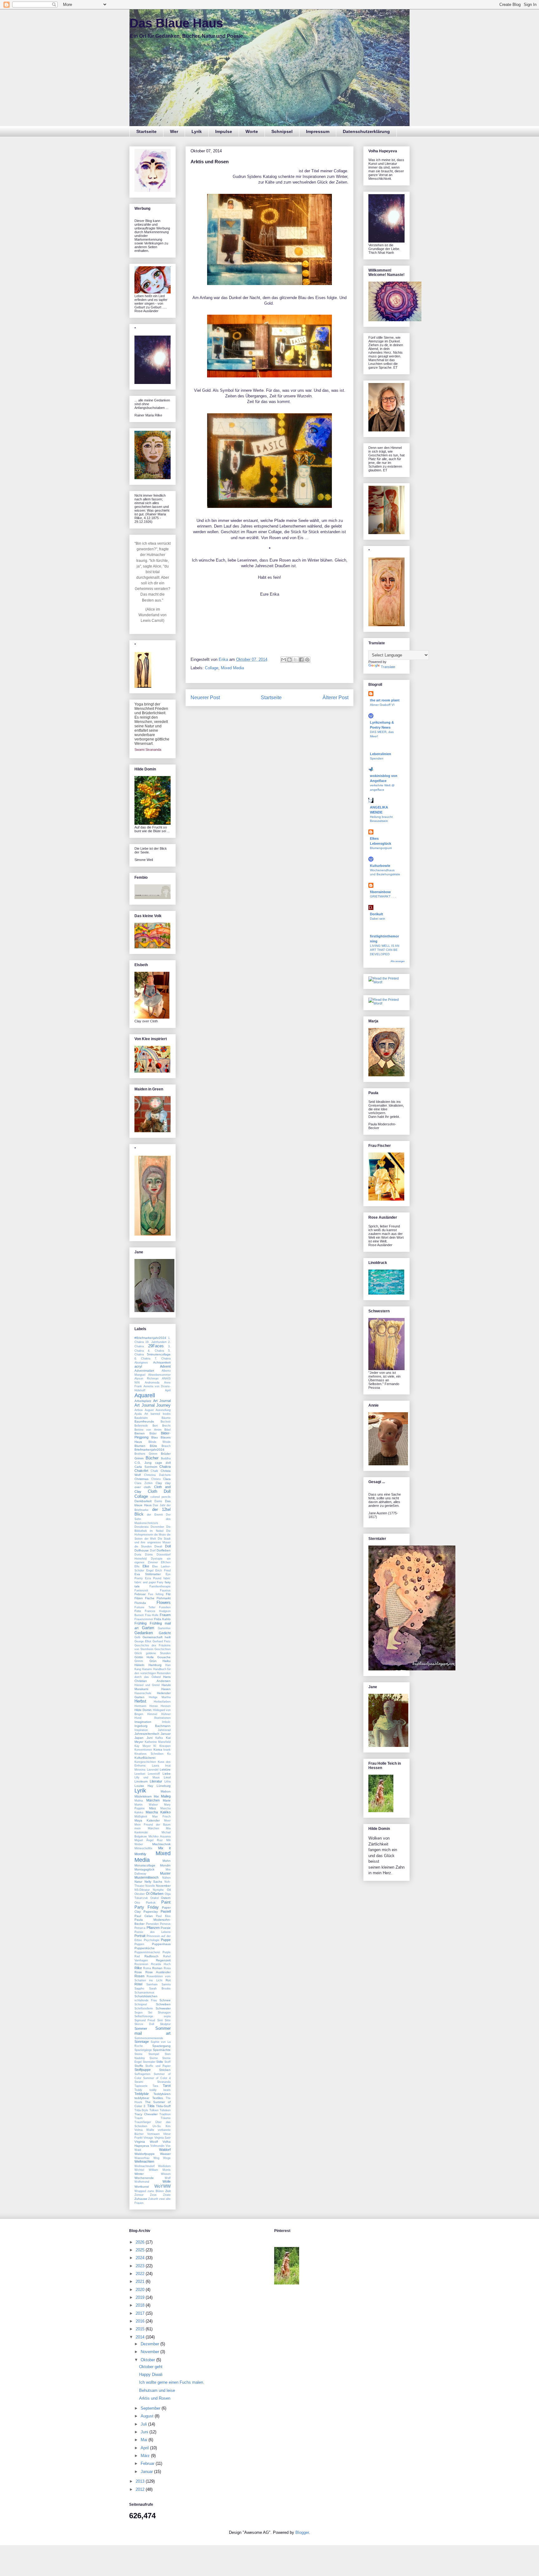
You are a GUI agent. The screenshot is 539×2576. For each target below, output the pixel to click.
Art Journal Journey (153, 1405)
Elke (146, 1566)
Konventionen (143, 1750)
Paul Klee (163, 1916)
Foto (138, 1611)
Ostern (166, 1898)
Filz (168, 1594)
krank (167, 1750)
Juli (144, 2424)
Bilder (153, 1433)
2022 (141, 2274)
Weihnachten (144, 2161)
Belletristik (141, 1426)
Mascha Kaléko (158, 1812)
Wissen (166, 2174)
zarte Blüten (156, 2191)
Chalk (154, 1471)
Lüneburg (164, 1786)
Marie (167, 1800)
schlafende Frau (146, 2000)
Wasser (165, 2154)
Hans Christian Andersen (153, 1679)
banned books (161, 1414)
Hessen (166, 1706)
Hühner (166, 1714)
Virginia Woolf (146, 2142)
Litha (168, 1782)
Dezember (157, 1527)
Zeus (153, 2195)
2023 (141, 2266)
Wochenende (144, 2178)
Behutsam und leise (157, 2390)
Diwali (158, 1546)
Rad (137, 1956)
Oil (169, 1890)
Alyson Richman (146, 1379)
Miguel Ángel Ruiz (149, 1840)
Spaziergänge (143, 2050)
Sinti (160, 2020)
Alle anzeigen (398, 961)
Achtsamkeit (162, 1362)
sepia (167, 2016)
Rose (138, 1972)
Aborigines (141, 1363)
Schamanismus (144, 1993)
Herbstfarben (162, 1702)
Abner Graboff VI (382, 705)
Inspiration (141, 1730)
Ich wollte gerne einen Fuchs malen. (172, 2382)
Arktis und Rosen (155, 2398)
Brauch (166, 1446)
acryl (138, 1366)
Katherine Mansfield (158, 1742)
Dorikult (376, 914)
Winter (139, 2174)
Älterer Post (335, 698)
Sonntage (142, 2042)
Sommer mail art (153, 2031)
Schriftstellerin (144, 2008)
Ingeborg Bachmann (153, 1726)
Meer (167, 1821)
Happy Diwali (151, 2374)
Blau (155, 1437)
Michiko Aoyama (160, 1836)
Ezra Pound (153, 1578)
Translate (388, 667)
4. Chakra (156, 1351)
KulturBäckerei (145, 1758)
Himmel (152, 1714)
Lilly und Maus (147, 1777)
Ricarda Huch (161, 1964)
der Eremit (155, 1515)
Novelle (150, 1886)
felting (160, 1594)
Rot (168, 1980)
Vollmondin (157, 2146)
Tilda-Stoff (163, 2106)
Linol (167, 1777)
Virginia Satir (163, 2138)
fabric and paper (145, 1582)
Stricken (165, 2070)
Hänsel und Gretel (147, 1685)
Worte (252, 131)
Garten (148, 1628)
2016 (141, 2321)
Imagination (143, 1722)
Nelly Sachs (153, 1882)
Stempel (154, 2054)
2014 (141, 2337)
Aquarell (145, 1395)
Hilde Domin (143, 1710)
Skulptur (165, 2024)
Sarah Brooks (160, 1989)
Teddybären (162, 2094)
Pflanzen (153, 1928)
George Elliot (143, 1641)
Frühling (141, 1623)
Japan (139, 1738)
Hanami (147, 1669)
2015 (141, 2329)
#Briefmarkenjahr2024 (150, 1338)
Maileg (166, 1796)
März (153, 1808)
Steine (138, 2054)
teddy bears (160, 2090)
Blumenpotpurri (381, 848)
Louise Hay (144, 1786)
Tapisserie (141, 2086)
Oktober (140, 1894)
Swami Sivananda (148, 750)
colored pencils (161, 1497)
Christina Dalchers (157, 1475)
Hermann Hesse (146, 1706)
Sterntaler (149, 2062)
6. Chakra (142, 1359)
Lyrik (197, 131)
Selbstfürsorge (144, 2016)
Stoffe (139, 2066)
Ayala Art (141, 1414)
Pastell (166, 1911)
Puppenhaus (161, 1944)
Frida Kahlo (162, 1619)
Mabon (166, 1791)
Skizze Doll (144, 2024)
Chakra (165, 1467)
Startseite (146, 131)
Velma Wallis (144, 2130)
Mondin (165, 1865)
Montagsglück (144, 1869)
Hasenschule (143, 1693)
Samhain (152, 1984)
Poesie (166, 1928)
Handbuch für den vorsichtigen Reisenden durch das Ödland (153, 1673)
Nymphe (158, 1890)
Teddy (138, 2090)
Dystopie (157, 1559)
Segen (138, 2013)
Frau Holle (152, 1615)
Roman (157, 1968)
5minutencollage (159, 1354)
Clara (167, 1479)
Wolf (168, 2178)
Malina (139, 1801)
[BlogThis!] (289, 660)
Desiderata (141, 1527)
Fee (151, 1594)
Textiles (158, 2098)
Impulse (224, 131)
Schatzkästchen (146, 1996)
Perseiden (152, 1924)
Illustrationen (162, 1718)
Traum (139, 2118)
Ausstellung (163, 1410)
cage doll (163, 1463)
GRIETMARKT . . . (383, 896)
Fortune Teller (145, 1607)
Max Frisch (162, 1816)
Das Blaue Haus (176, 23)
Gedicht (165, 1633)
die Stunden (143, 1546)
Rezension (141, 1964)
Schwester (163, 2008)
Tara (155, 2086)
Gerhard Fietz (162, 1641)
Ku (169, 1754)
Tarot (167, 2086)
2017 (141, 2313)
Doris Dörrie (144, 1555)
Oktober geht (151, 2367)
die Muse (160, 1535)
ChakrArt (141, 1471)
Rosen (139, 1976)
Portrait (140, 1936)
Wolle (167, 2181)
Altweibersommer (159, 1375)
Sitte (168, 2020)
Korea (158, 1750)
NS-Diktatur (142, 1890)
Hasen (166, 1689)
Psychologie (152, 1940)
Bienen (140, 1433)
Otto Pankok (145, 1903)
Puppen (139, 1944)
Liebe (167, 1774)
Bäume (166, 1418)
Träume (166, 2118)
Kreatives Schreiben (149, 1754)
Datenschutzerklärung (366, 131)
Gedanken (144, 1633)
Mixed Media (232, 668)
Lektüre (165, 1770)
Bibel (168, 1430)
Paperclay (151, 1912)
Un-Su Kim (162, 2126)
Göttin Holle (144, 1657)
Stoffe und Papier (158, 2066)
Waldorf (165, 2150)
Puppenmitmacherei (147, 1952)
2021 (141, 2281)
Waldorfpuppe (145, 2154)
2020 (141, 2290)
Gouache (164, 1657)
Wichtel (139, 2170)
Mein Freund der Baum (153, 1825)
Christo (156, 1479)
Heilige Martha (160, 1697)
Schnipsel (282, 131)
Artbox (139, 1410)
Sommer (141, 2028)
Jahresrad (164, 1730)
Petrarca (140, 1928)
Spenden (377, 758)
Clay (159, 1483)
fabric (167, 1578)
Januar (166, 1734)
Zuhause (141, 2199)
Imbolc (166, 1722)
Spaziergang (161, 2046)
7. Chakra (163, 1359)
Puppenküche (145, 1948)
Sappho (139, 1989)
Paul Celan (144, 1916)
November (163, 1886)
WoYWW (163, 2186)
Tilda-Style (141, 2110)
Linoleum (141, 1781)
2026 (141, 2242)
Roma (147, 1968)
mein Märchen (147, 1828)
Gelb (137, 1637)
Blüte (153, 1446)
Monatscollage (145, 1865)
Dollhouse (142, 1550)
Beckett (166, 1422)
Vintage (148, 2138)
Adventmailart (144, 1371)
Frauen (165, 1615)
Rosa (167, 1968)
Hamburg (155, 1665)
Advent (165, 1366)
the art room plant (385, 700)
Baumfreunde (144, 1421)
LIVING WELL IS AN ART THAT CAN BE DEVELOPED (385, 950)
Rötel (138, 1984)
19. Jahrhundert (156, 1342)
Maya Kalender (147, 1820)
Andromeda (152, 1383)
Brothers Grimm (146, 1454)
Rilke (138, 1968)
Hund (138, 1718)
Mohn (167, 1861)
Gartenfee (164, 1628)
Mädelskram (143, 1796)
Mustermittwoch (146, 1877)
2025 (141, 2250)
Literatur (156, 1781)
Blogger (302, 2532)
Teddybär (142, 2094)
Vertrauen (153, 2134)
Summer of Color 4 (157, 2078)
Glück (138, 1653)
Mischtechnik (161, 1844)
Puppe (166, 1940)
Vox (168, 2146)
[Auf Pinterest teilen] (307, 660)
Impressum (318, 131)
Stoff (168, 2062)
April (168, 1390)
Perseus (165, 1924)
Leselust (140, 1774)
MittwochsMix (143, 1848)
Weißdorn (164, 2166)
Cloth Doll (159, 1491)
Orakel (155, 1898)
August (149, 1410)
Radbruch (151, 1956)
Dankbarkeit (143, 1501)
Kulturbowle (380, 866)
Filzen (139, 1598)
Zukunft (153, 2199)
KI (155, 1746)
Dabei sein (378, 919)
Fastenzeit (141, 1590)
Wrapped (140, 2191)
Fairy (160, 1582)
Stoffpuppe (143, 2070)
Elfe (137, 1566)
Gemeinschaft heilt (157, 1637)
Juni (150, 1738)
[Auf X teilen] (295, 660)
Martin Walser (146, 1805)
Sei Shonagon (159, 2013)
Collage (212, 668)
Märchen (153, 1800)
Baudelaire (141, 1418)
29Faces (156, 1346)
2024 (141, 2258)
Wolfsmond (142, 2182)
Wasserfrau (142, 2158)
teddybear (142, 2098)
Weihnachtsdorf (145, 2166)
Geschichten (163, 1649)
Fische (150, 1598)
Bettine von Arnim (148, 1430)
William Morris (160, 2170)
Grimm (139, 1661)
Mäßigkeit (141, 1816)
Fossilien (165, 1607)
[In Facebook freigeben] (301, 660)
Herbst (140, 1701)
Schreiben (163, 2004)
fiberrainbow (380, 892)
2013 (141, 2481)
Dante (158, 1501)
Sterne (154, 2058)
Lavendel (153, 1770)
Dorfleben (164, 1550)
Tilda (151, 2106)
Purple (167, 1952)
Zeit (168, 2191)
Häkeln (139, 1665)
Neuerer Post (205, 698)
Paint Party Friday (153, 1905)
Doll (168, 1546)
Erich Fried (163, 1571)
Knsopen (165, 1746)
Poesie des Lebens (153, 1932)
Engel (150, 1571)
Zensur (139, 2195)
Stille (160, 2062)
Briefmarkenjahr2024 (149, 1450)
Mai (156, 1796)
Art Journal (162, 1401)
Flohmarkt (164, 1598)
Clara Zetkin (143, 1483)
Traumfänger (143, 2122)
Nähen (166, 1878)
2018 (141, 2305)
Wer (174, 131)
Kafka (159, 1738)
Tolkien (154, 2110)
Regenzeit (163, 1960)
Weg (156, 2158)
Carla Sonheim (146, 1467)
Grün (153, 1661)
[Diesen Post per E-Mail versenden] (284, 660)
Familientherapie (160, 1586)
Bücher (152, 1458)
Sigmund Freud (145, 2020)
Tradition (165, 2114)
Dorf (153, 1551)
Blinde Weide (160, 1442)
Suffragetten (142, 2074)
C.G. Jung (143, 1463)
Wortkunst (142, 2187)
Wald (138, 2150)
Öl (148, 1894)
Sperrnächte (162, 2050)
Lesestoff (154, 1774)
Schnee (165, 2000)
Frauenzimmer (144, 1619)
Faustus (165, 1590)
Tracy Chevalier (146, 2114)
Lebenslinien (381, 754)
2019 (141, 2297)
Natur (138, 1882)
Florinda (140, 1603)
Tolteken (165, 2110)
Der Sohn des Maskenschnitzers (153, 1519)
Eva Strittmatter (148, 1574)
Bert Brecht (162, 1426)
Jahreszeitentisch (147, 1734)
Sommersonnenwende (149, 2038)
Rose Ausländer (158, 1972)
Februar (140, 1594)
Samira (166, 1984)
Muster (165, 1873)
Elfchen (166, 1562)
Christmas (141, 1479)
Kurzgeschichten (145, 1762)
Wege (167, 2158)
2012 (141, 2489)
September (151, 2408)
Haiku (167, 1661)
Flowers (164, 1603)
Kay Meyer (143, 1746)
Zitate (167, 2195)
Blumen (140, 1446)
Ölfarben (157, 1894)
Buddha (166, 1458)
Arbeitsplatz (143, 1401)
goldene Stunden (158, 1653)
